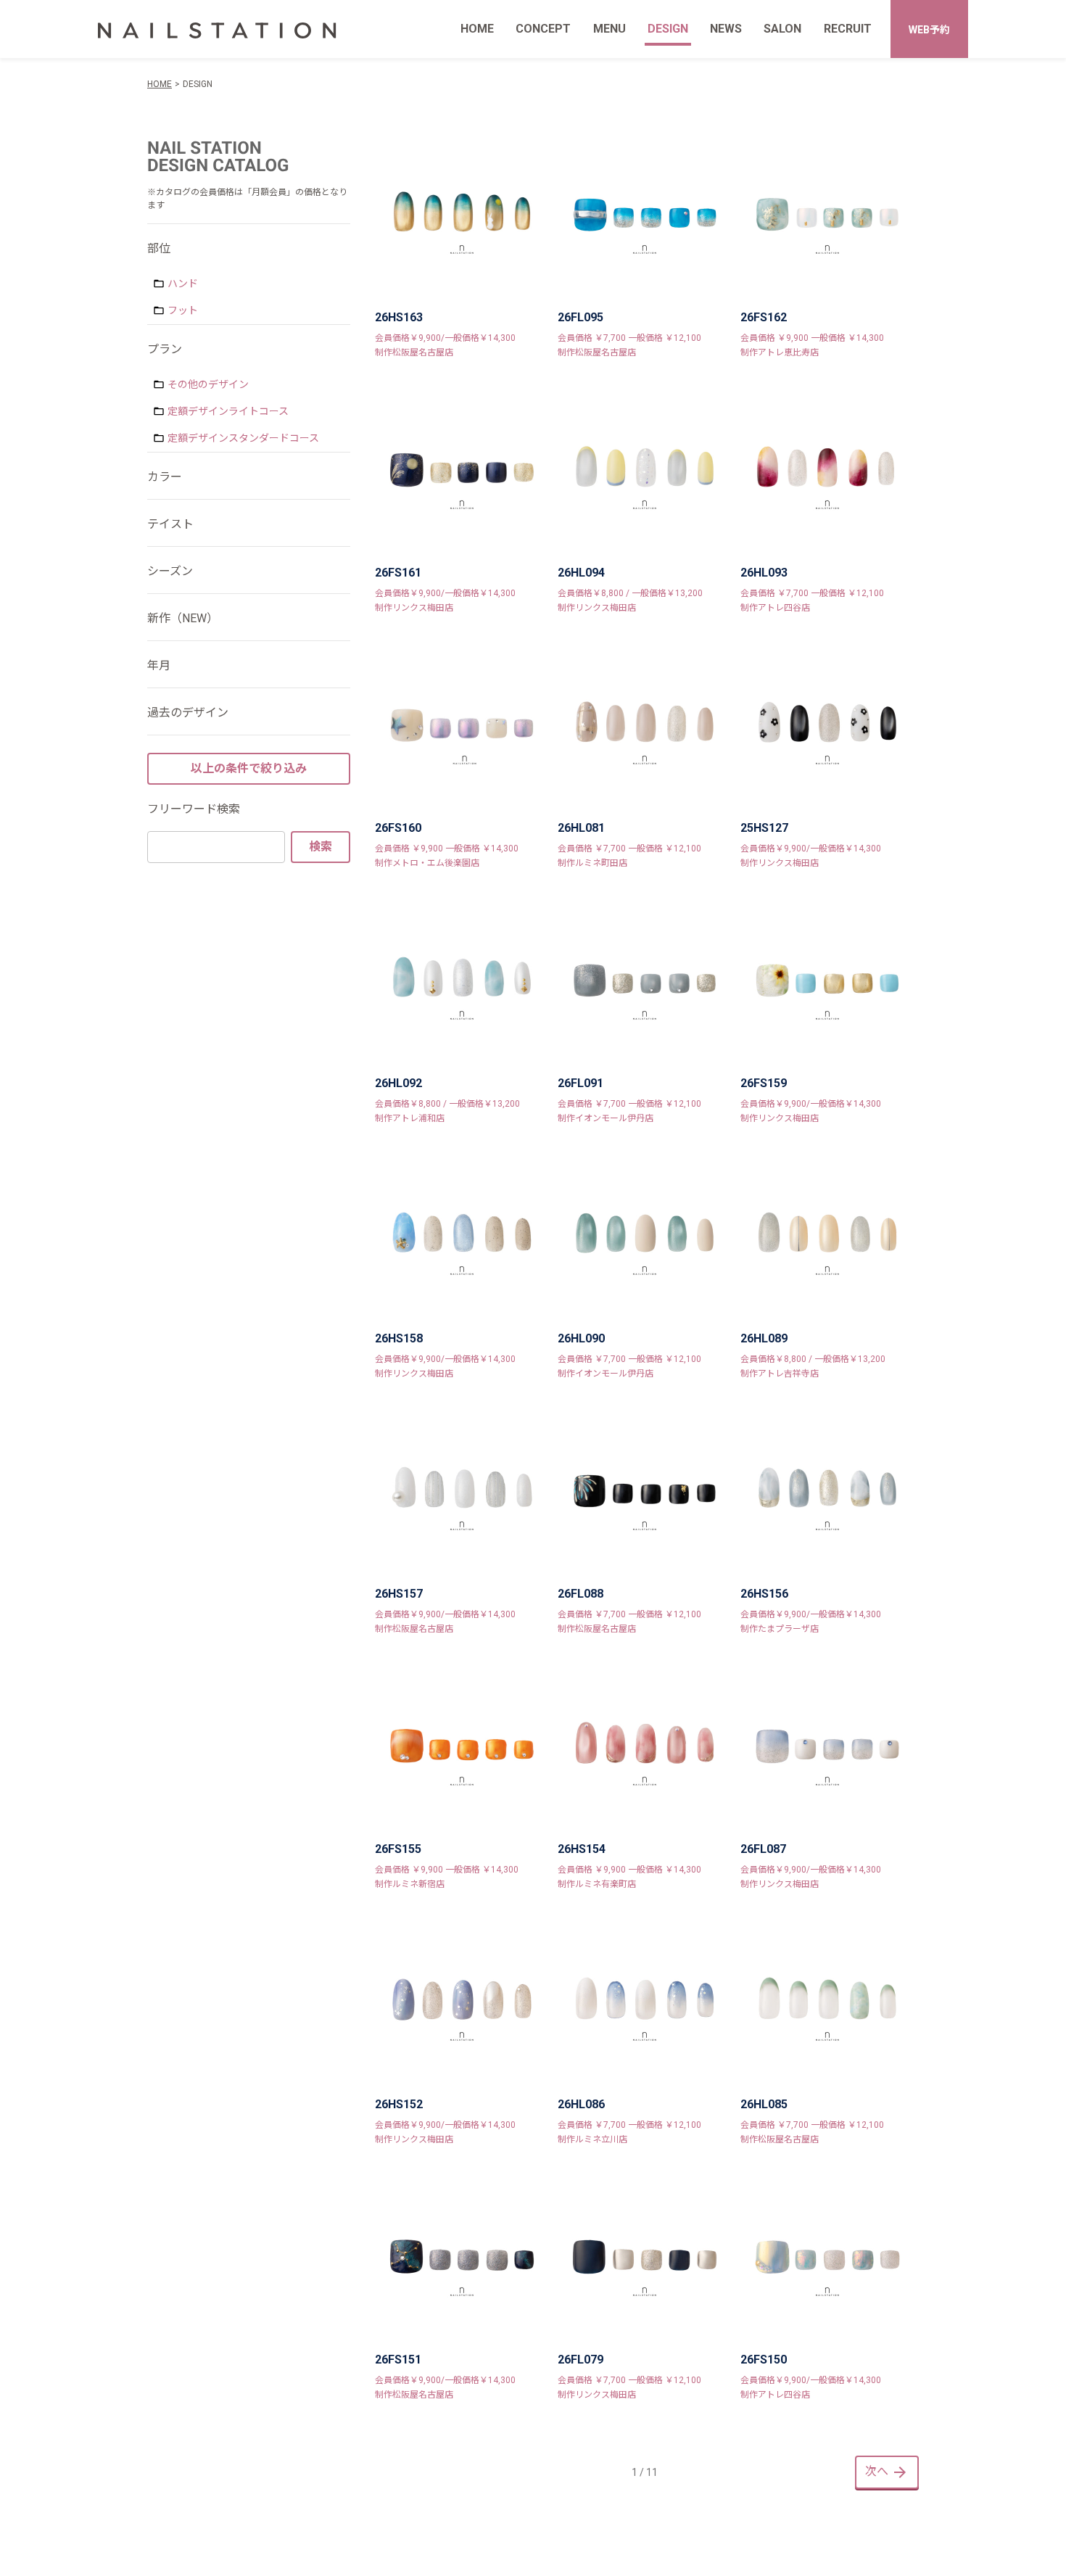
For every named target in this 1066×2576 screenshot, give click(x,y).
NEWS (726, 29)
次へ (877, 2471)
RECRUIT (848, 29)
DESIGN (668, 29)
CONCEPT (543, 29)
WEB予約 (929, 30)
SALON (782, 29)
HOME (477, 29)
